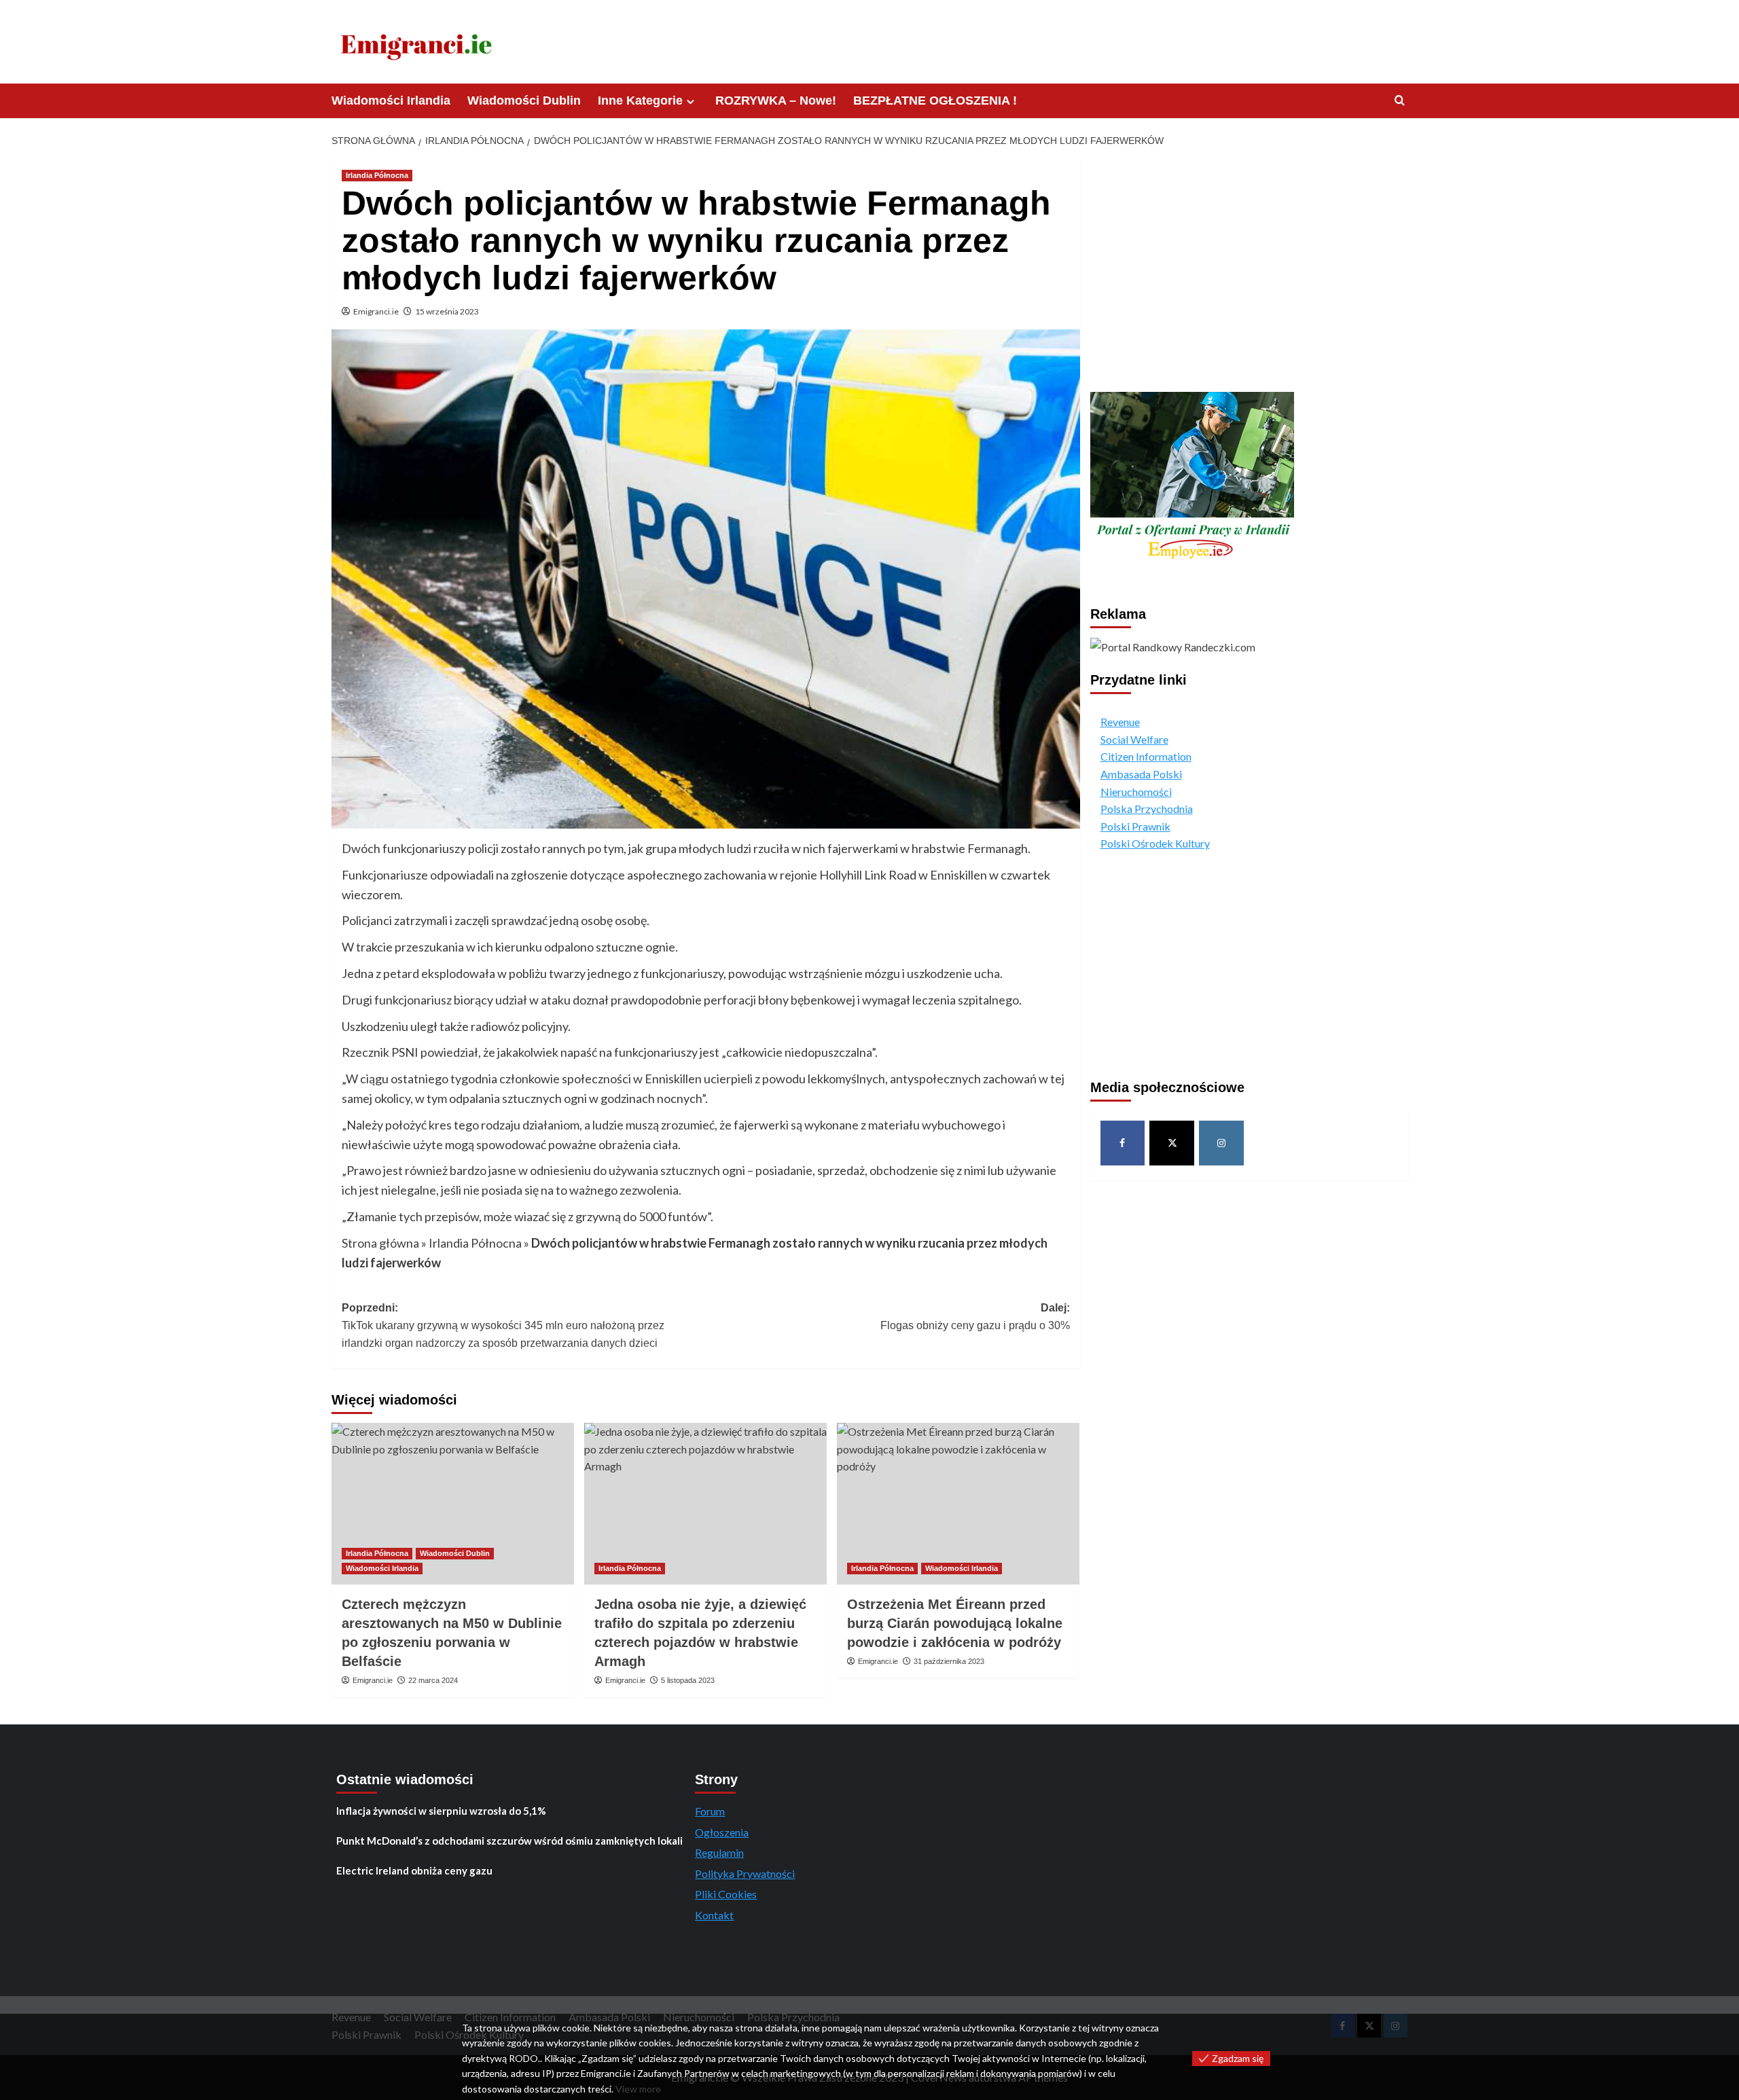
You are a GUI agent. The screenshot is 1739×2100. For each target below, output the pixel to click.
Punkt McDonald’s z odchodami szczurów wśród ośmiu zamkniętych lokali (509, 1841)
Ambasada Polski (1141, 774)
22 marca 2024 (433, 1680)
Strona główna (380, 1243)
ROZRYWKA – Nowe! (776, 101)
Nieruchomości (1136, 791)
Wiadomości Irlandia (391, 101)
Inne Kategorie (640, 101)
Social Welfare (1134, 739)
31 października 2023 (949, 1661)
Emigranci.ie (376, 311)
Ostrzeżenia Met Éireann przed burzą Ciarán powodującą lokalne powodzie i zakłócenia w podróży (955, 1623)
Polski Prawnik (1135, 826)
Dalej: (975, 1317)
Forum (710, 1811)
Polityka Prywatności (745, 1873)
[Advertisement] (1249, 268)
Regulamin (719, 1852)
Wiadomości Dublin (524, 101)
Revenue (1120, 722)
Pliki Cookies (726, 1894)
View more (638, 2089)
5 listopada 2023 (688, 1680)
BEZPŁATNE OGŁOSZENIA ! (935, 101)
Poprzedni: (503, 1325)
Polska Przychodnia (1147, 809)
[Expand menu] (691, 102)
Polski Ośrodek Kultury (1155, 843)
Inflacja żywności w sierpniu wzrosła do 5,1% (441, 1811)
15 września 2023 (447, 311)
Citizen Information (1146, 756)
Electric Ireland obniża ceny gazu (414, 1870)
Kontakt (714, 1915)
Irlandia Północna (377, 175)
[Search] (1400, 101)
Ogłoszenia (722, 1832)
